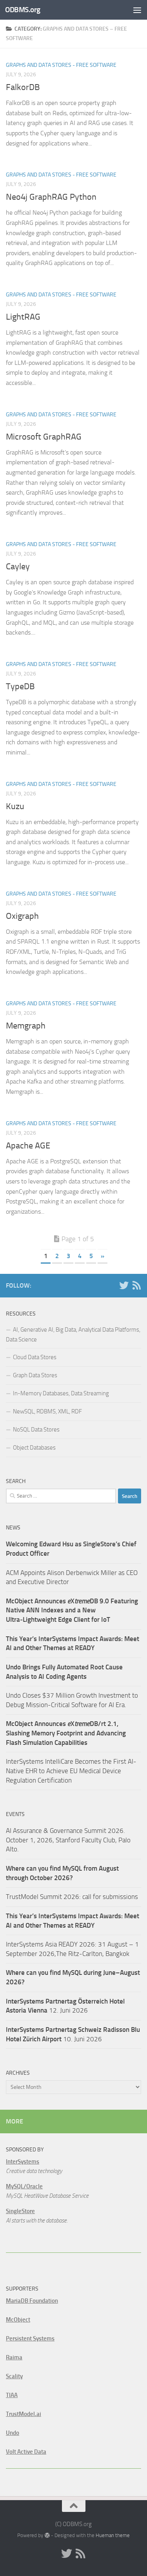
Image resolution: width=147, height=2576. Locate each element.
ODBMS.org (23, 10)
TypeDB (20, 686)
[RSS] (136, 1285)
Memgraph (26, 1026)
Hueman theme (113, 2535)
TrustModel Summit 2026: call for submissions (72, 1897)
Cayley (18, 567)
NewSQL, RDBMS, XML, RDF (47, 1411)
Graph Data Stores (35, 1375)
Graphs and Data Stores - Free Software (61, 65)
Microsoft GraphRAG (44, 437)
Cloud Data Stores (35, 1357)
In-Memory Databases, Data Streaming (61, 1393)
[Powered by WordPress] (47, 2535)
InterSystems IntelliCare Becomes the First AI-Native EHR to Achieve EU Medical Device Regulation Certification (71, 1771)
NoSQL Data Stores (36, 1430)
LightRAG (23, 317)
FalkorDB (23, 87)
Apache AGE (28, 1146)
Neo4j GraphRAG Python (51, 197)
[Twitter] (124, 1285)
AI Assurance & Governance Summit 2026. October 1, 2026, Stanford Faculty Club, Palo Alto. (68, 1840)
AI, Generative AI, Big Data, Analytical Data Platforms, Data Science (73, 1335)
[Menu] (137, 10)
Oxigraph (22, 916)
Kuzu (15, 806)
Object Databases (34, 1448)
